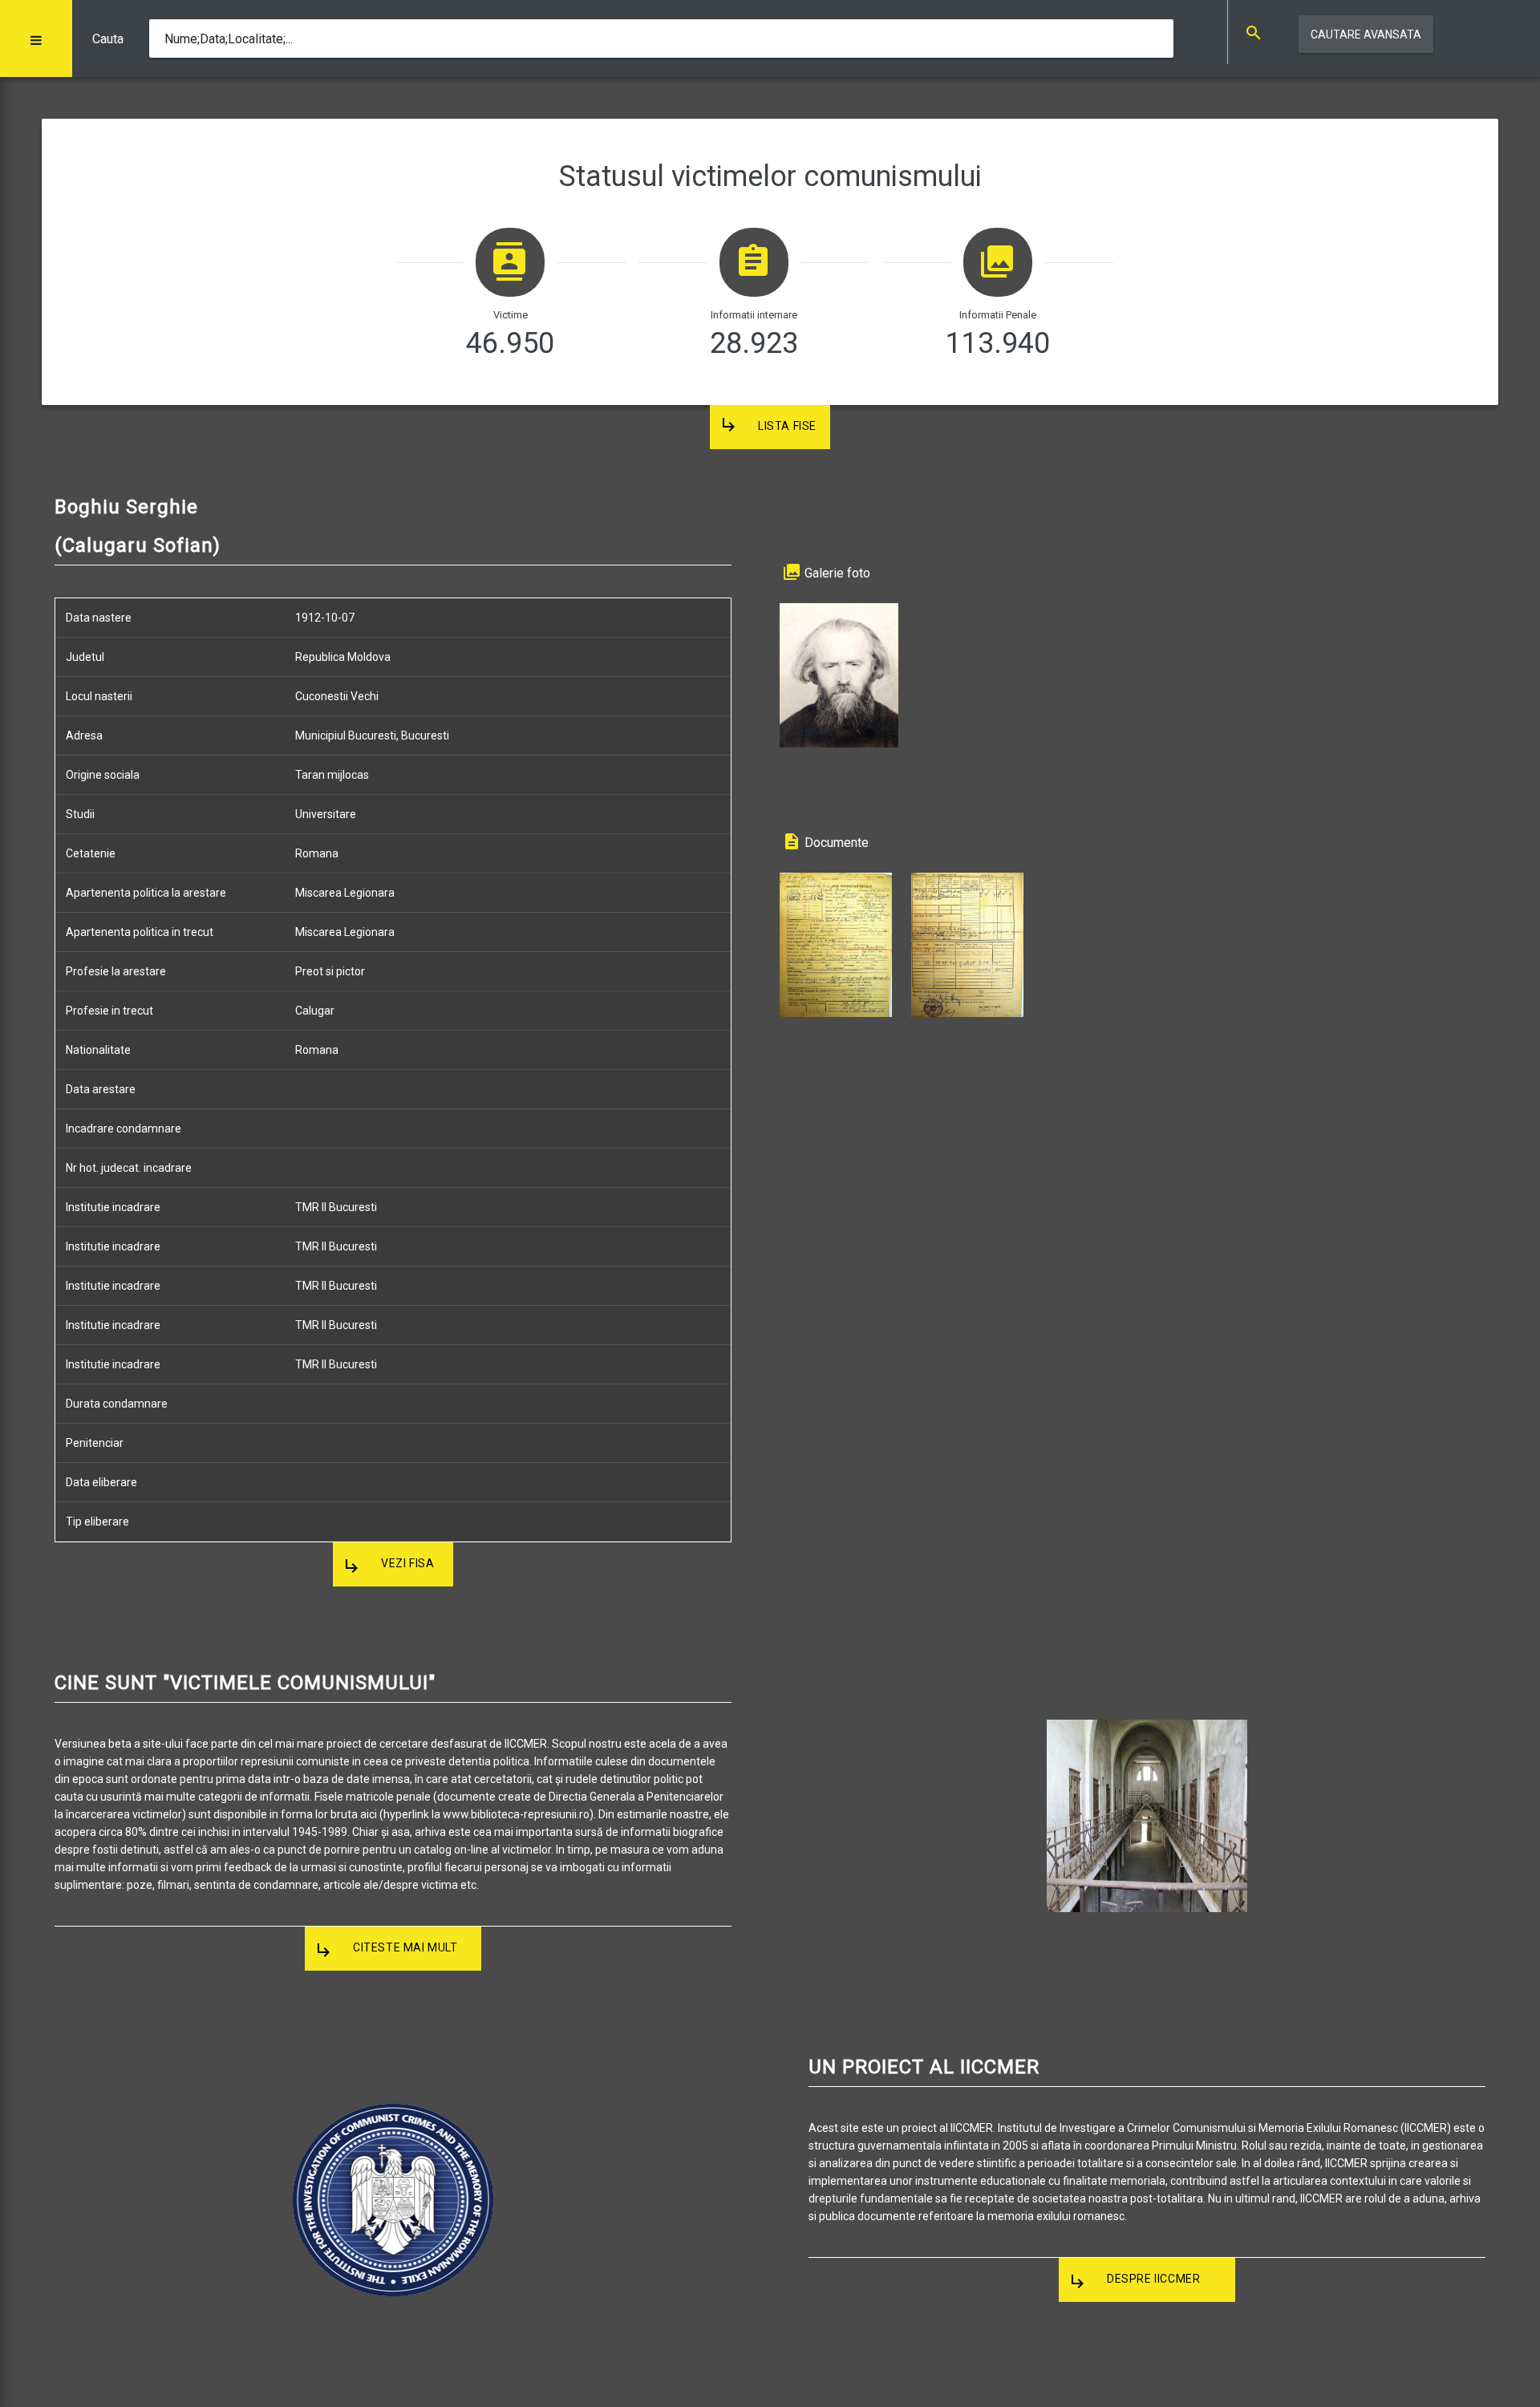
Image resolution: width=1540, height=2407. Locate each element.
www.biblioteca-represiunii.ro (516, 1814)
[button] (36, 38)
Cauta (108, 39)
